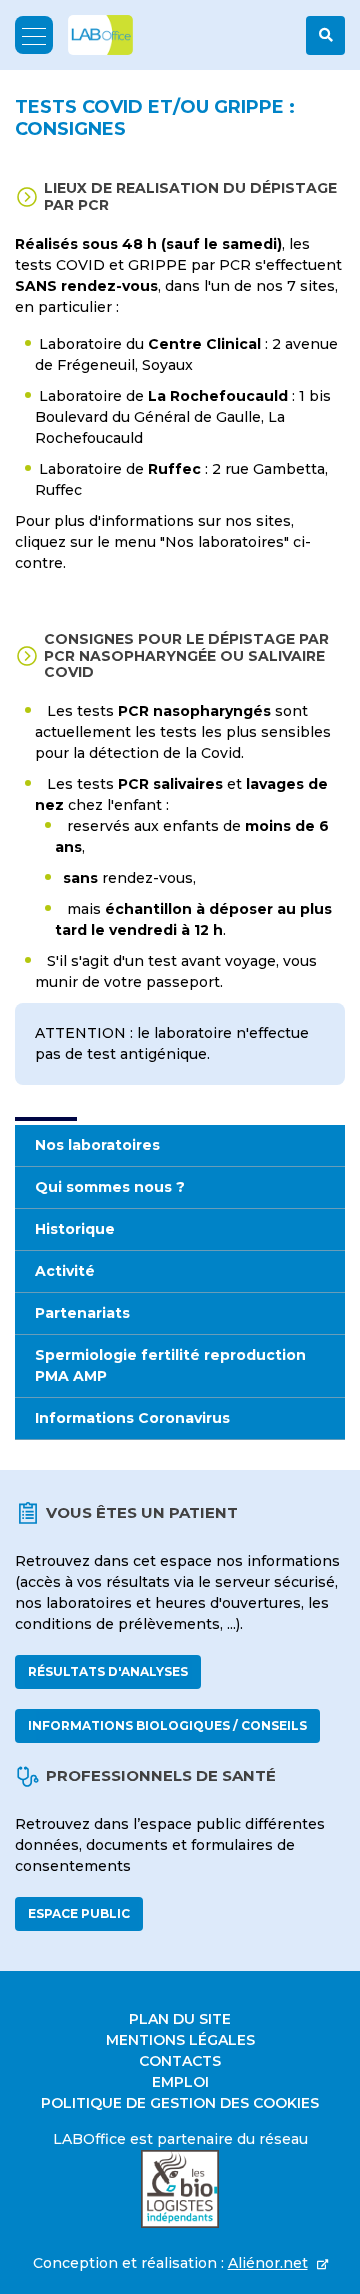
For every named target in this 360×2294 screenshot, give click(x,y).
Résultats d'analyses (108, 1671)
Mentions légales (180, 2040)
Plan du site (180, 2019)
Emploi (180, 2082)
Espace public (79, 1913)
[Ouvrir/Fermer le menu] (34, 35)
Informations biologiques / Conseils (167, 1725)
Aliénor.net (268, 2263)
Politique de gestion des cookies (180, 2103)
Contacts (180, 2061)
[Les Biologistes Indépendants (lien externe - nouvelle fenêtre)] (180, 2189)
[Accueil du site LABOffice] (93, 35)
